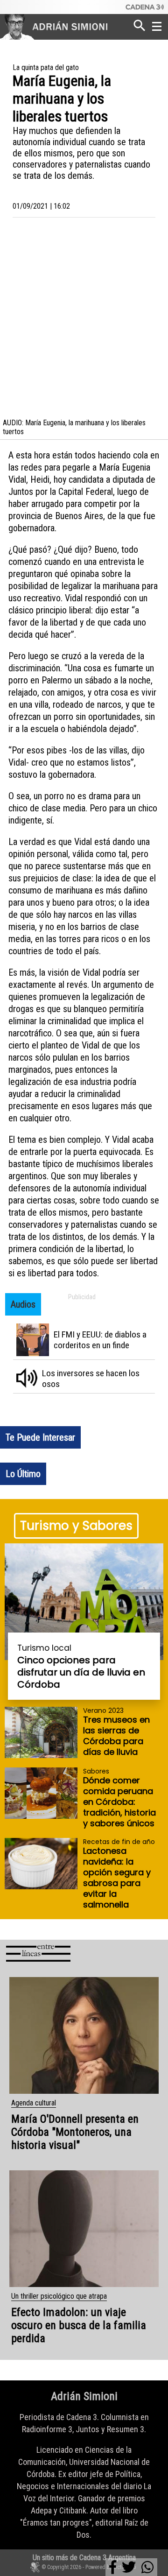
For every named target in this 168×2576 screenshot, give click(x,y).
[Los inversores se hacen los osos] (87, 1382)
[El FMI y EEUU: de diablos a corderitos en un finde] (87, 1343)
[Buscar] (140, 24)
